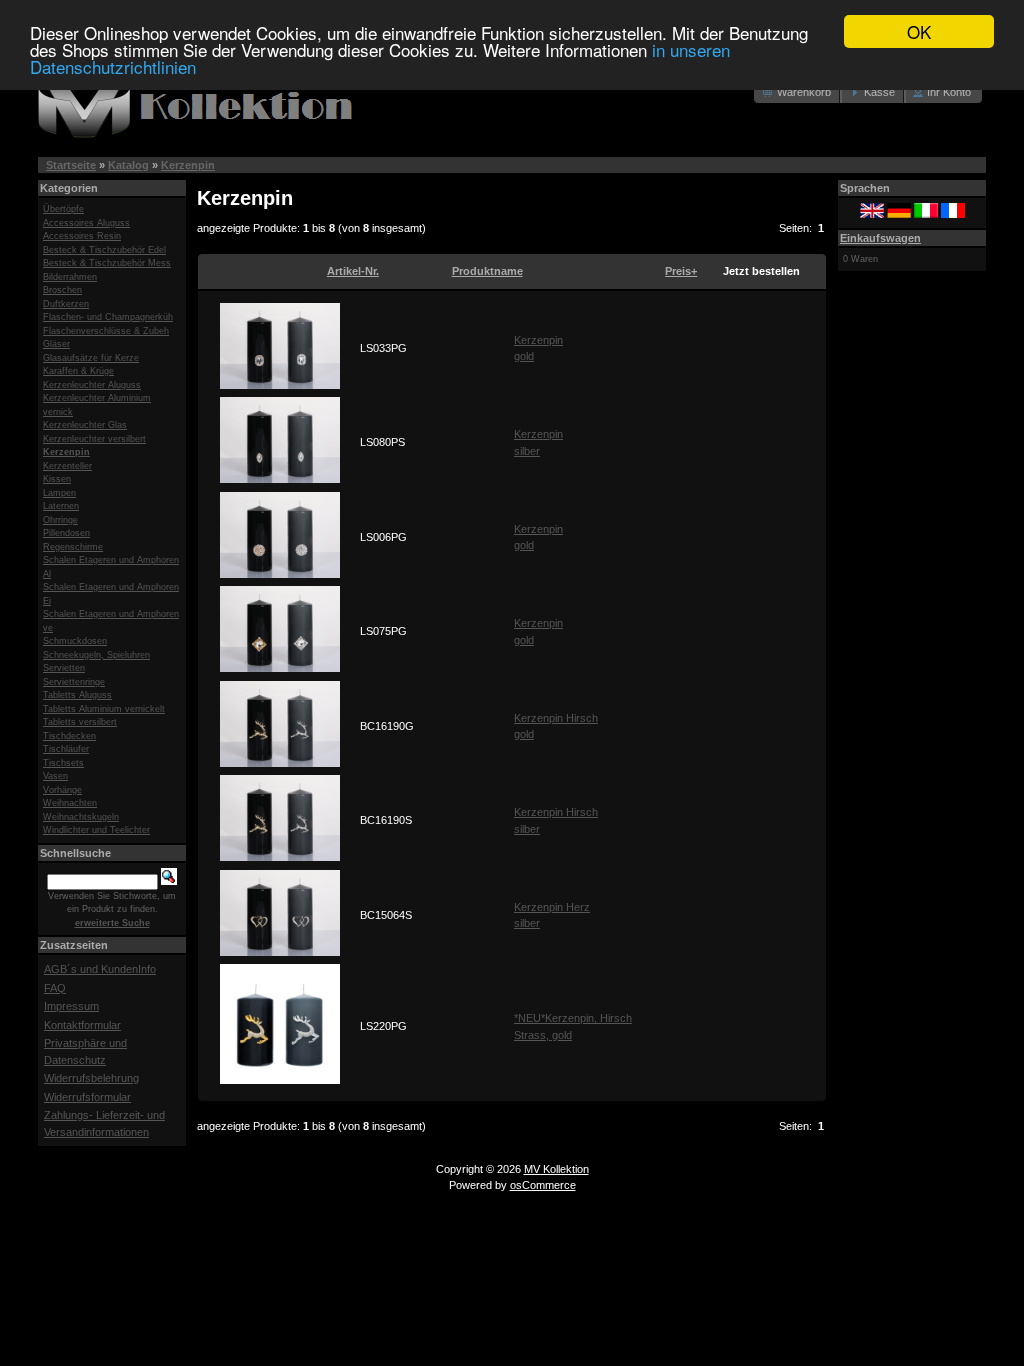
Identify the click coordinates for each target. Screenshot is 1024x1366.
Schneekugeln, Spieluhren (96, 655)
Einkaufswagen (880, 238)
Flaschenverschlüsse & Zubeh (106, 331)
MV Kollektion (556, 1169)
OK (919, 31)
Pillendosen (66, 533)
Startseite (71, 165)
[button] (798, 92)
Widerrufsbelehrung (91, 1078)
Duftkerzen (66, 304)
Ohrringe (60, 520)
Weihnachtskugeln (81, 817)
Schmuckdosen (75, 641)
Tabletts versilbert (80, 722)
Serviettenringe (74, 682)
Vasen (55, 776)
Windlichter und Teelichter (96, 830)
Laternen (61, 506)
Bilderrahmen (70, 277)
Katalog (128, 165)
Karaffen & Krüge (78, 371)
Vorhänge (62, 790)
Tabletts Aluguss (77, 695)
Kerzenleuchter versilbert (94, 439)
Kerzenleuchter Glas (85, 425)
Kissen (57, 479)
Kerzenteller (67, 466)
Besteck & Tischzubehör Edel (104, 250)
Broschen (62, 290)
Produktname (487, 271)
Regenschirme (73, 547)
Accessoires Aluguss (86, 223)
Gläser (56, 344)
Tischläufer (66, 749)
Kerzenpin (188, 165)
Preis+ (681, 271)
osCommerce (543, 1185)
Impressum (71, 1006)
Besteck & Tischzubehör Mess (107, 263)
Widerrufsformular (87, 1097)
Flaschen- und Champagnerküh (108, 317)
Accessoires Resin (82, 236)
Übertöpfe (63, 209)
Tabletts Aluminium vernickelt (104, 709)
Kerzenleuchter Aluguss (92, 385)
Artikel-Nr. (353, 271)
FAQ (55, 988)
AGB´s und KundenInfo (100, 969)
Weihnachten (70, 803)
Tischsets (63, 763)
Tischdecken (69, 736)
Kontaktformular (82, 1025)
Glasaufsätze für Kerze (91, 358)
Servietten (64, 668)
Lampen (59, 493)
